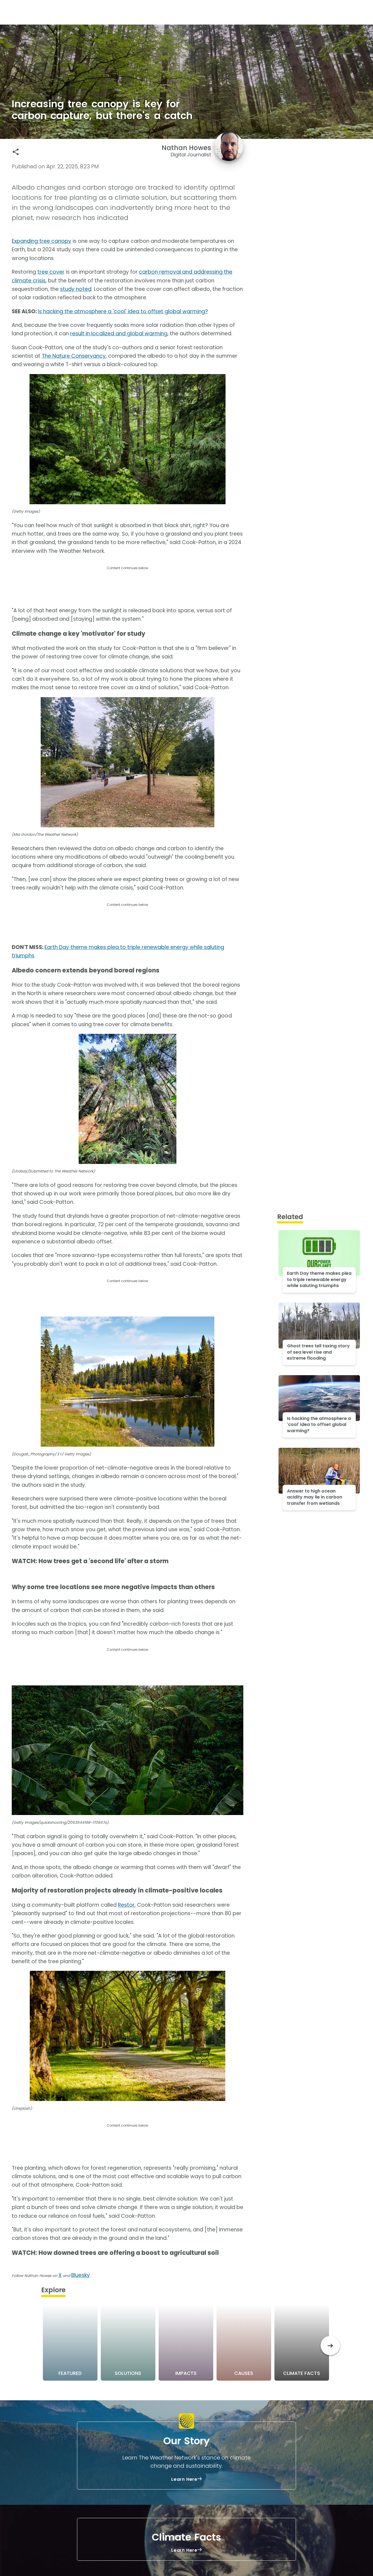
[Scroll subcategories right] (330, 2346)
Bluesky (81, 2275)
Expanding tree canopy (42, 241)
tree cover (51, 272)
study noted (76, 289)
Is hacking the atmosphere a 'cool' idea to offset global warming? (123, 311)
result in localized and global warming (119, 334)
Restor (126, 1905)
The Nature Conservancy (74, 356)
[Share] (16, 152)
